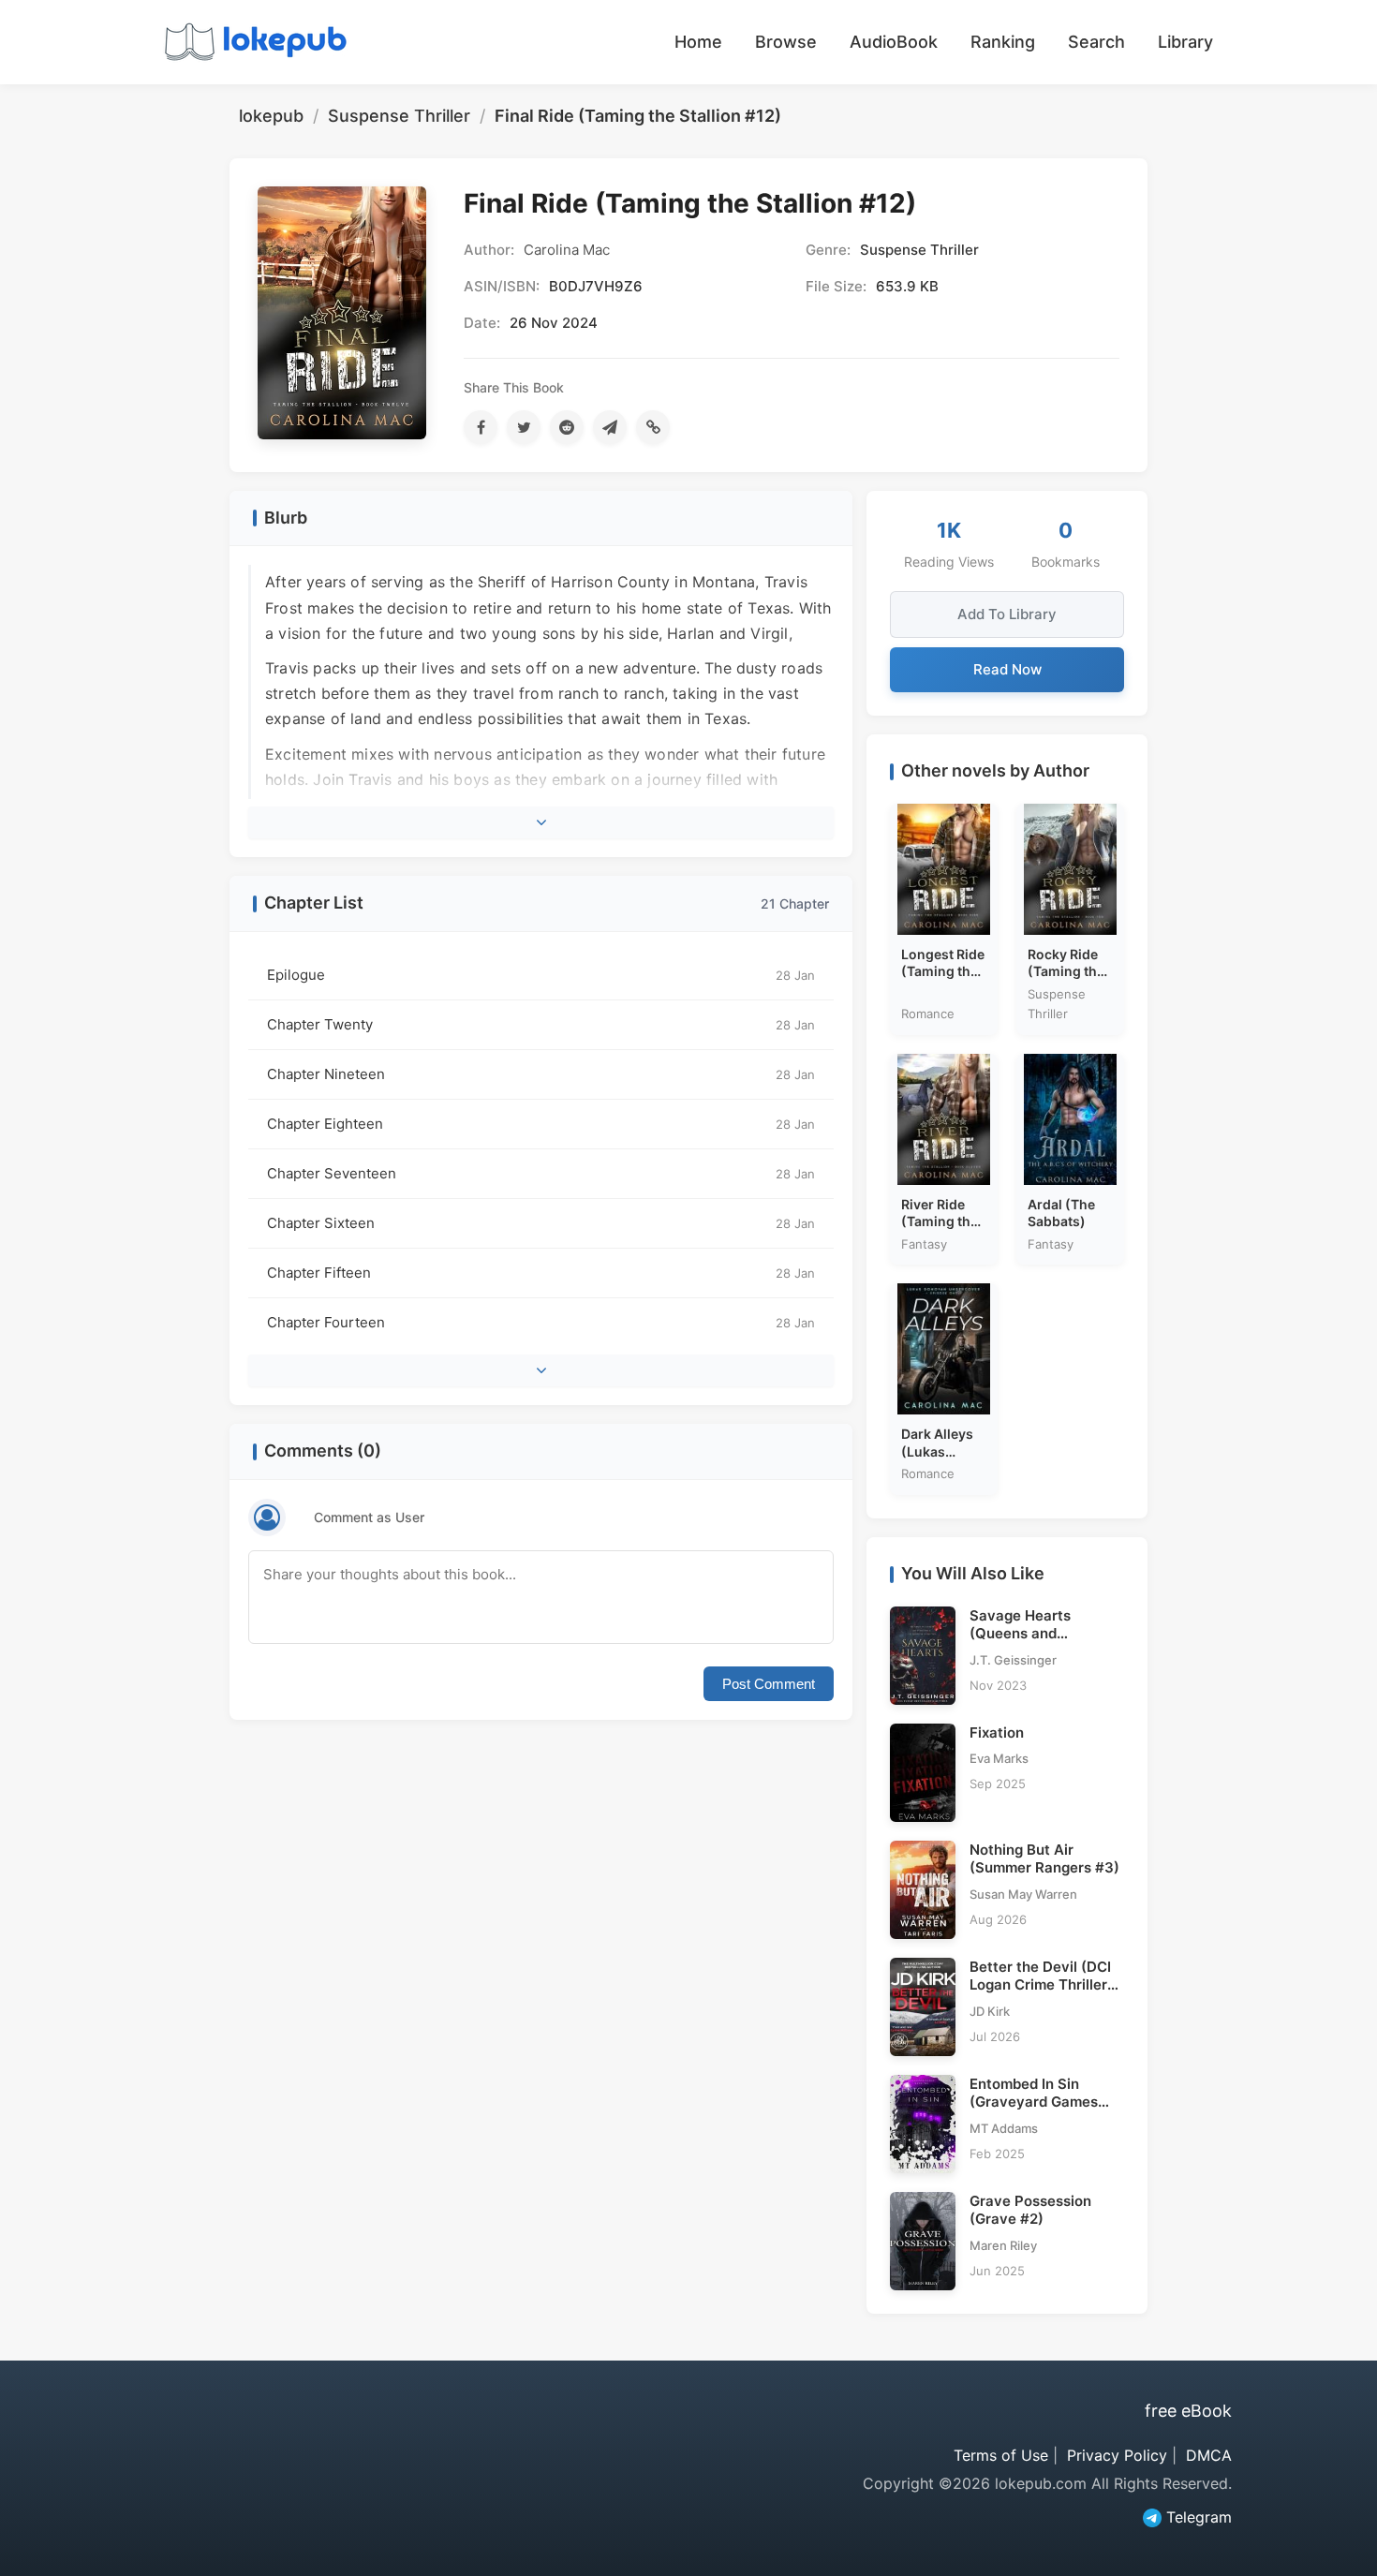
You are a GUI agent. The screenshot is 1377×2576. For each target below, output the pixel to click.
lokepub (271, 116)
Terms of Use (1001, 2455)
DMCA (1209, 2455)
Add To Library (1007, 614)
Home (698, 42)
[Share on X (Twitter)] (524, 427)
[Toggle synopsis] (541, 822)
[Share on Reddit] (567, 427)
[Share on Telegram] (610, 427)
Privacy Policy (1117, 2455)
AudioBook (894, 42)
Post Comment (769, 1684)
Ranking (1003, 42)
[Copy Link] (653, 427)
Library (1185, 42)
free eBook (1188, 2411)
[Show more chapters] (541, 1370)
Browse (786, 42)
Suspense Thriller (399, 116)
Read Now (1007, 669)
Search (1096, 42)
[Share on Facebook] (481, 427)
